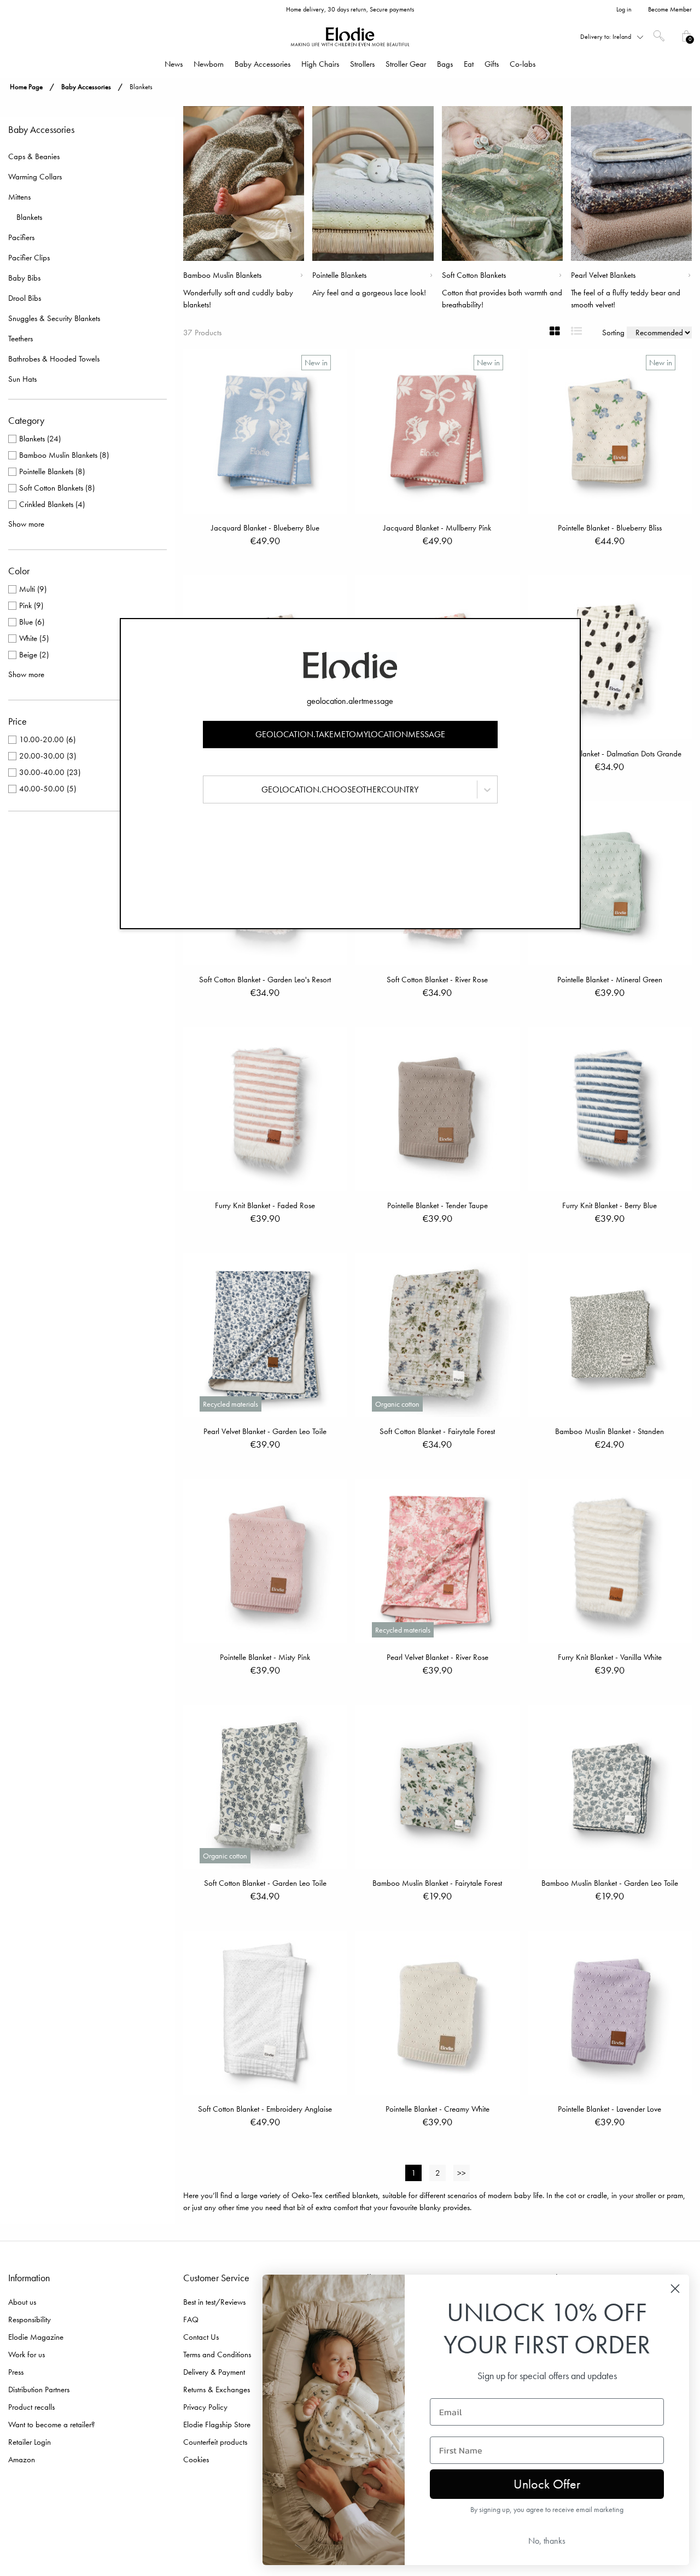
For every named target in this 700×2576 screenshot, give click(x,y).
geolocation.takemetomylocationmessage (350, 734)
